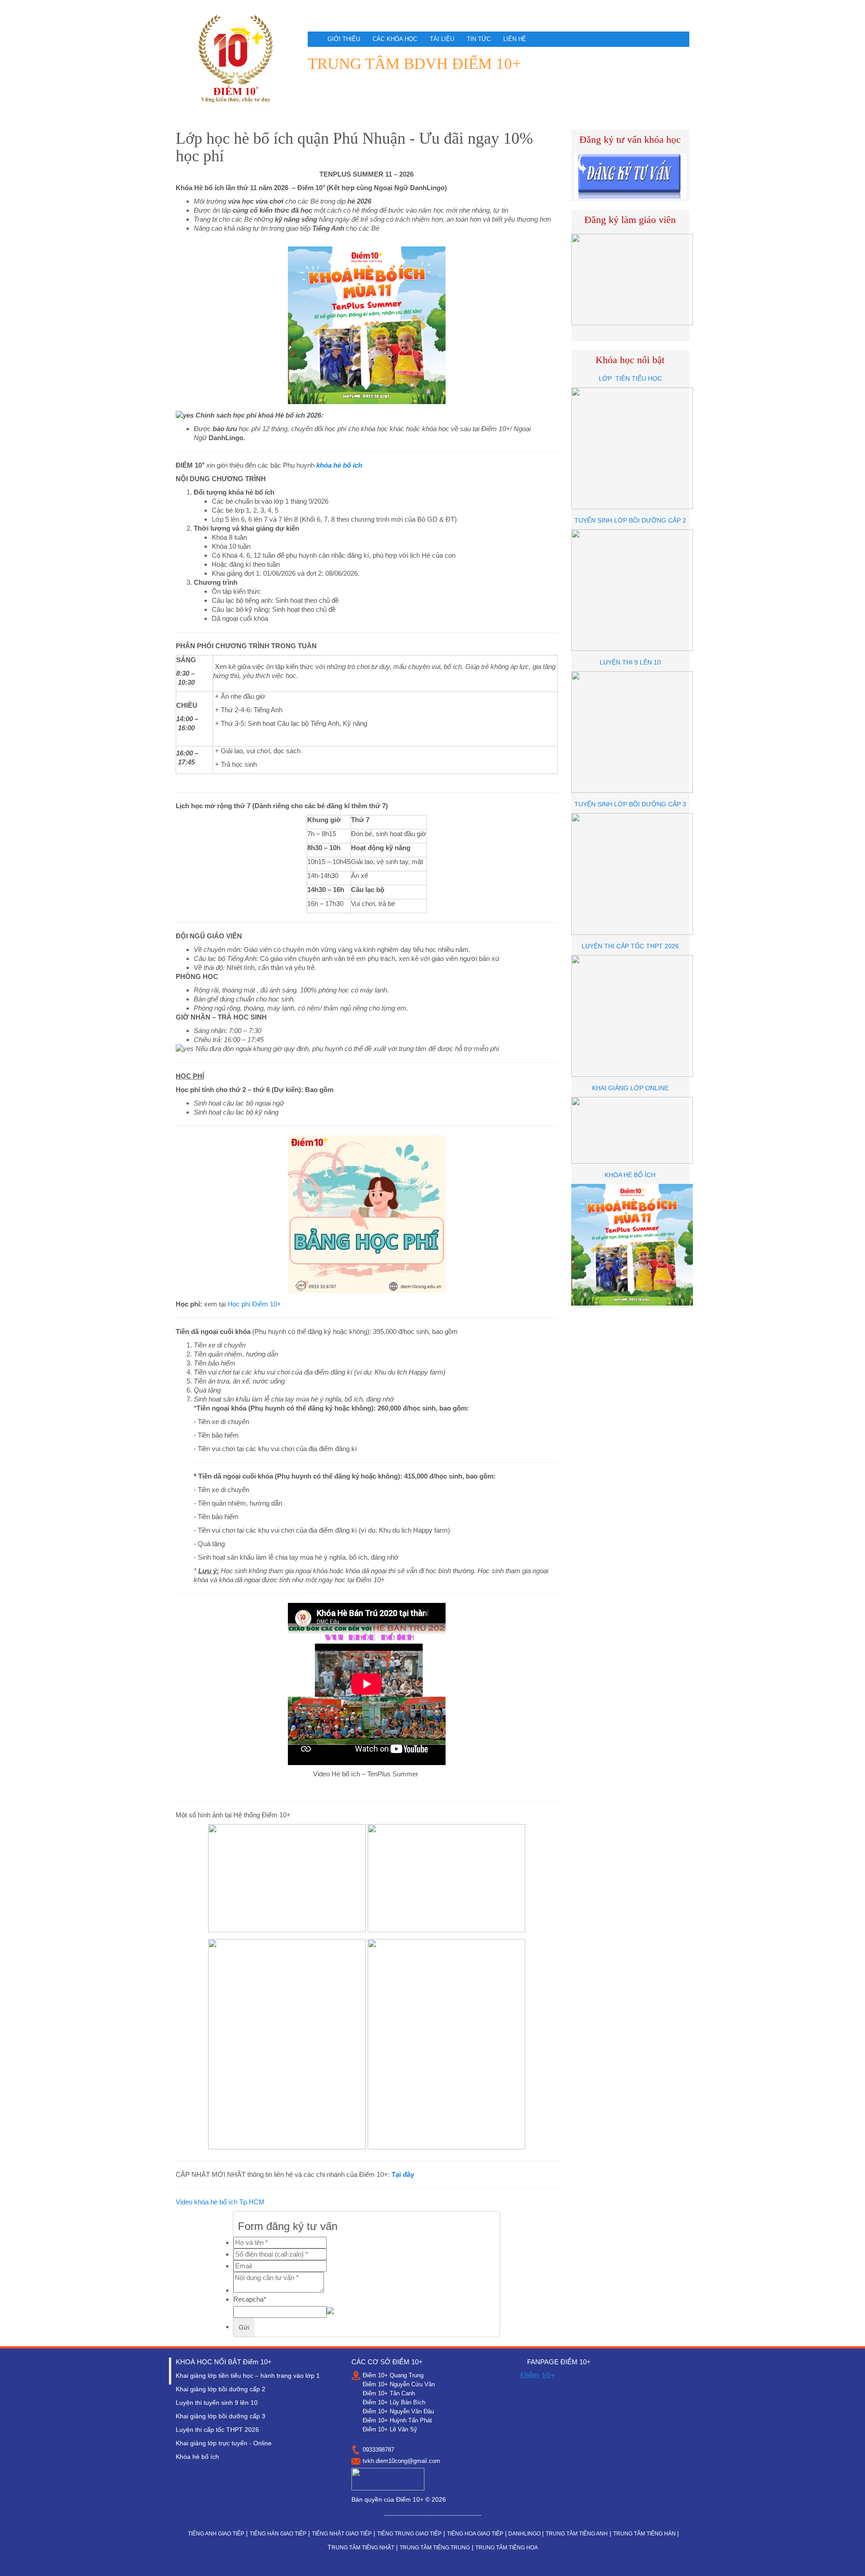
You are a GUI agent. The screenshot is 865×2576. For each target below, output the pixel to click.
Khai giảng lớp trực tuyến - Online (224, 2443)
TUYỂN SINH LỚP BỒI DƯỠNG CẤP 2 (630, 520)
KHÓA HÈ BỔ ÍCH (630, 1175)
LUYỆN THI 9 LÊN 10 (630, 662)
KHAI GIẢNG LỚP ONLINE (630, 1088)
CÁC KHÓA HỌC (395, 39)
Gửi (244, 2327)
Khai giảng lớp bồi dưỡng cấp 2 (221, 2389)
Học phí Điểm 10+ (254, 1304)
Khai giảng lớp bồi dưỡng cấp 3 (221, 2416)
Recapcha (250, 2299)
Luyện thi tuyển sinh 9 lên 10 (217, 2403)
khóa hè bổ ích (339, 465)
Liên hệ (515, 39)
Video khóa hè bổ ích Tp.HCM (220, 2202)
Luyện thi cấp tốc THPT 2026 (217, 2430)
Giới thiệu (344, 39)
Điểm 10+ (538, 2376)
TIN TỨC (479, 39)
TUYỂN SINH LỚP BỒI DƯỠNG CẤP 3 (630, 804)
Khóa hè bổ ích (197, 2457)
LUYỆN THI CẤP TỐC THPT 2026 (630, 946)
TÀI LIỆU (442, 39)
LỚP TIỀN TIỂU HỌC (630, 378)
